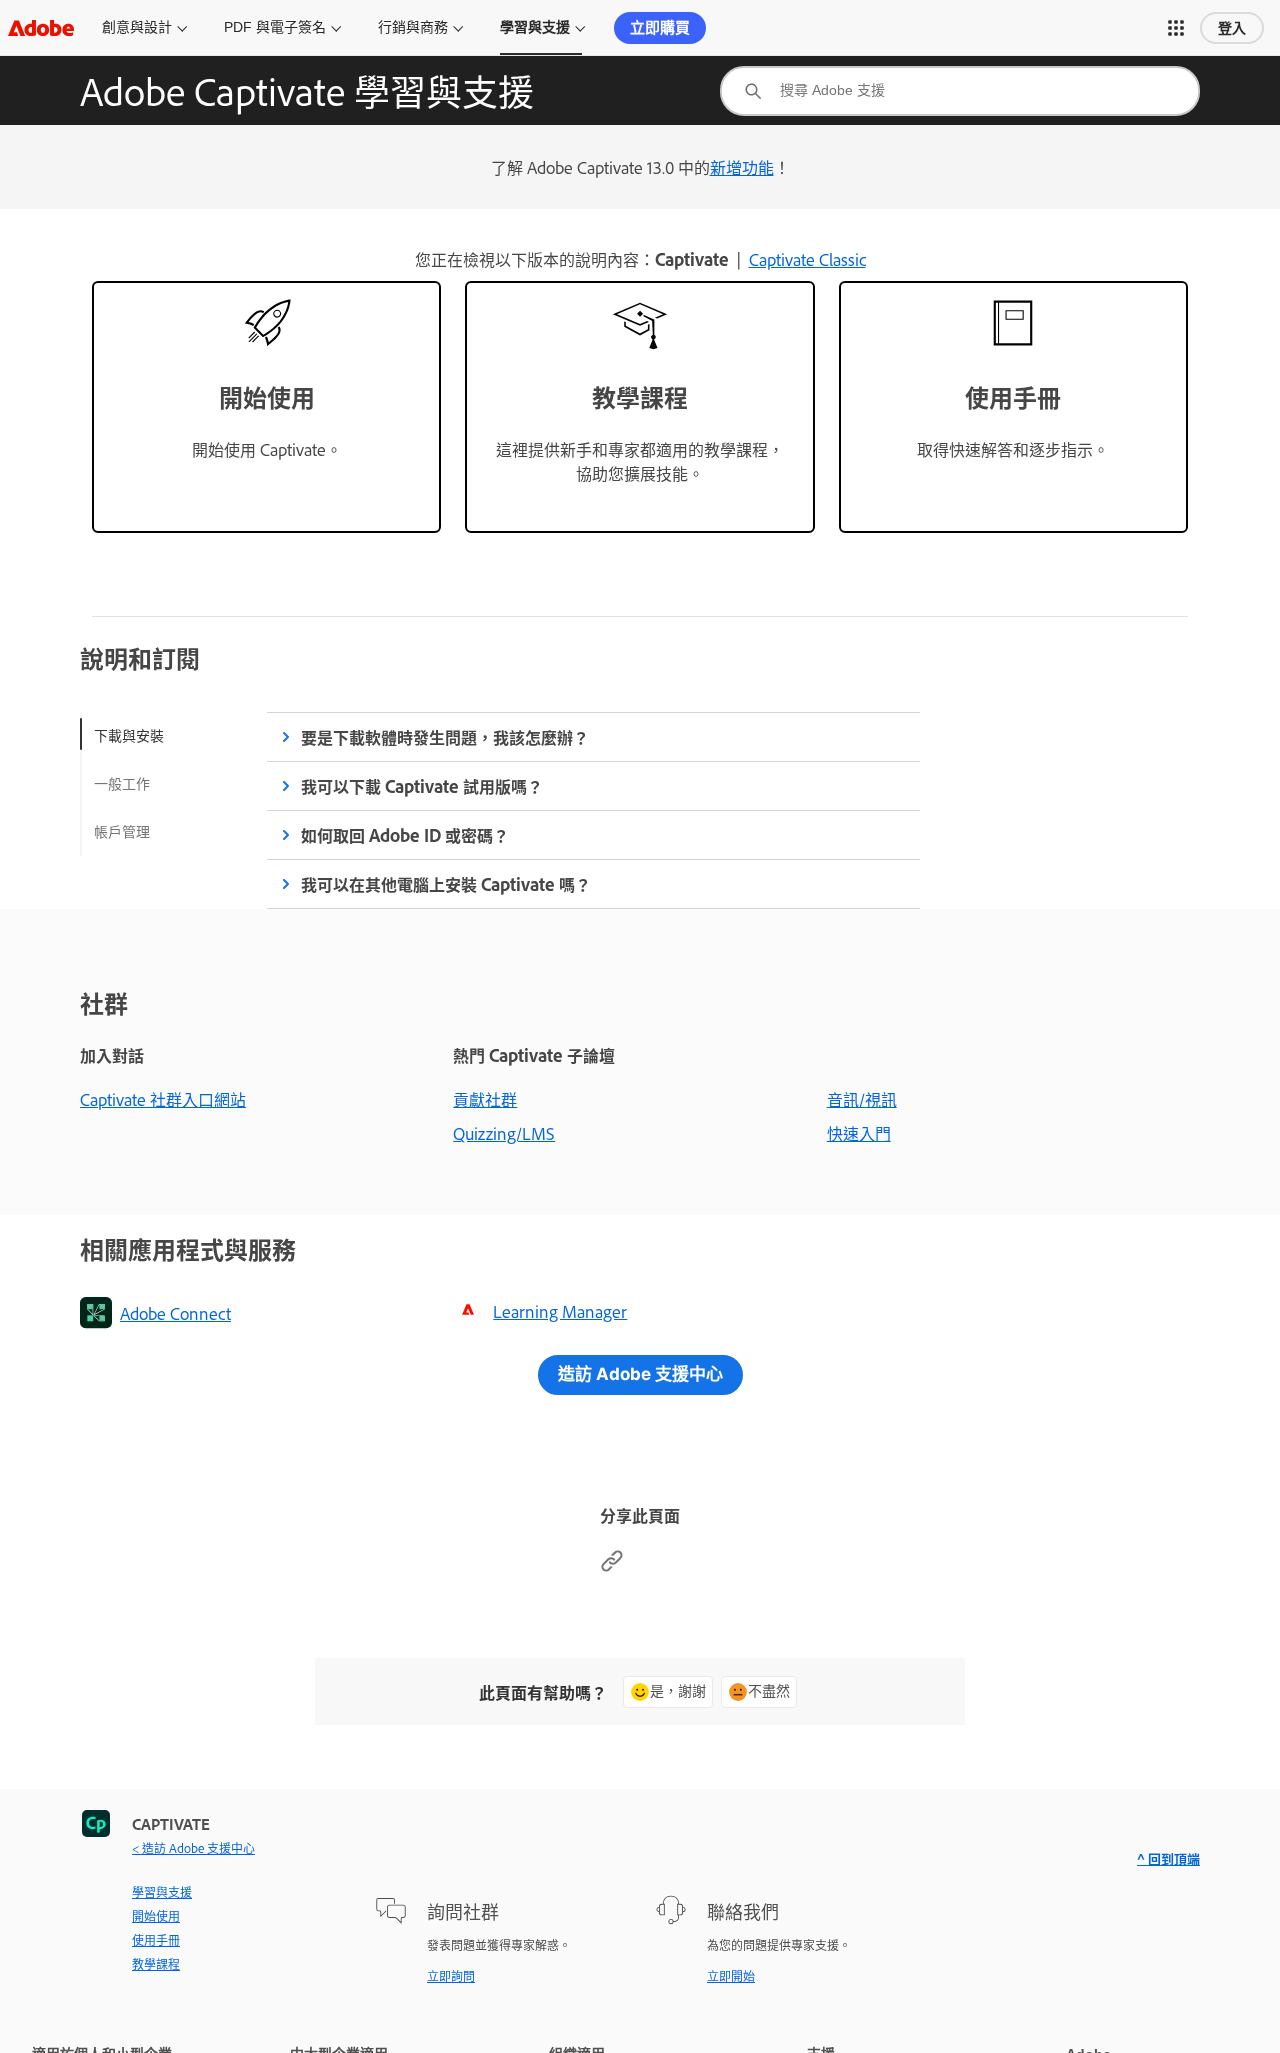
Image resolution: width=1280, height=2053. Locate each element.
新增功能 (742, 167)
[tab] (129, 734)
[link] (266, 407)
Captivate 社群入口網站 (163, 1099)
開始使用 (156, 1916)
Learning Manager (560, 1311)
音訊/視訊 (862, 1099)
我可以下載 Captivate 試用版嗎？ (422, 786)
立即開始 (731, 1976)
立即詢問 (451, 1976)
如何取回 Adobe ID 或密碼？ (405, 835)
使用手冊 (156, 1940)
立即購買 (660, 27)
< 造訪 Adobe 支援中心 (193, 1848)
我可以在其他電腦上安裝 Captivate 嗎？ (446, 884)
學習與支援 (535, 27)
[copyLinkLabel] (612, 1566)
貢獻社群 (485, 1099)
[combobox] (960, 91)
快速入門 (859, 1133)
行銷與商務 (413, 27)
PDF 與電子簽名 (275, 27)
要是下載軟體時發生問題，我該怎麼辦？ (445, 737)
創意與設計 (137, 27)
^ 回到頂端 (1168, 1858)
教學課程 (156, 1964)
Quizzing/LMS (504, 1133)
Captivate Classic (807, 259)
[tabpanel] (593, 810)
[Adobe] (41, 27)
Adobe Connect (175, 1313)
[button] (1176, 28)
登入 (1232, 28)
